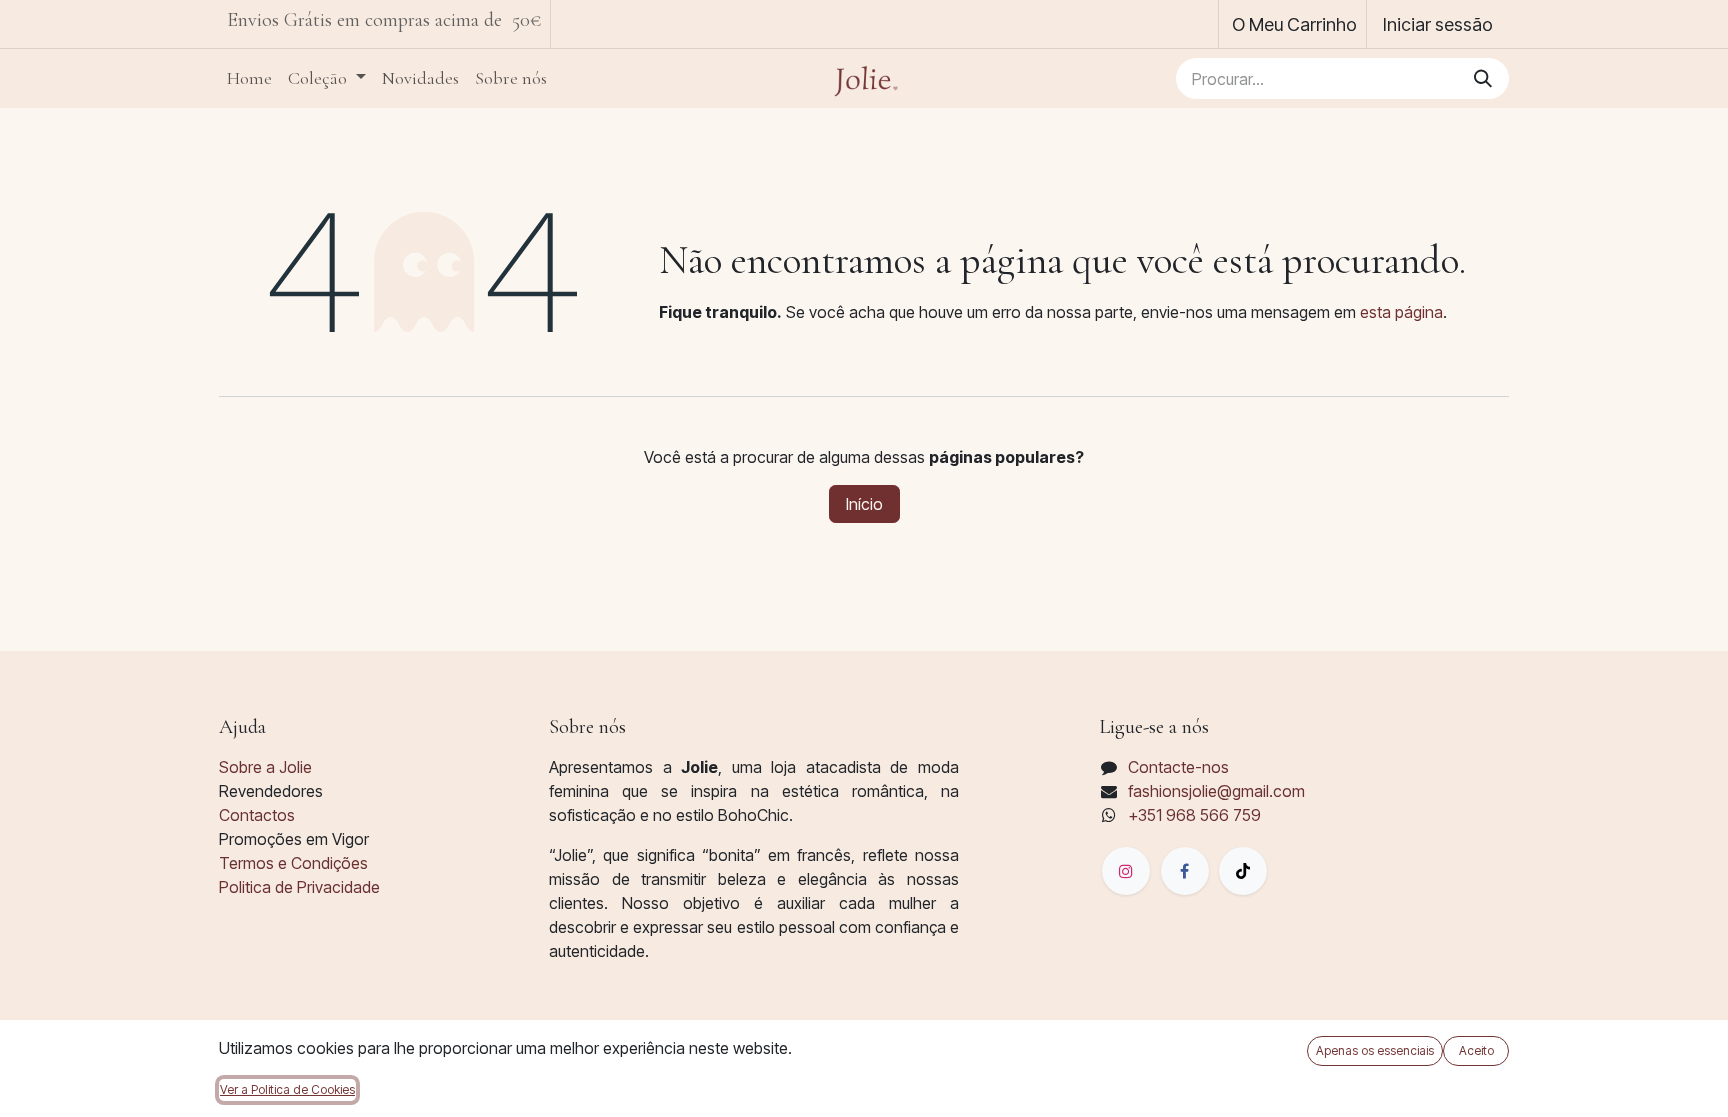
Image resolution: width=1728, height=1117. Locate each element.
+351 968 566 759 (1194, 815)
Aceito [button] (1476, 1050)
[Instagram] (1126, 871)
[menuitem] (249, 78)
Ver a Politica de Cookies (287, 1089)
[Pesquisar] (1483, 78)
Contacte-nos (1178, 767)
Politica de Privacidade (299, 887)
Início (864, 504)
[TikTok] (1243, 871)
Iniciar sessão (1438, 24)
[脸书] (1185, 871)
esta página (1401, 312)
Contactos (257, 815)
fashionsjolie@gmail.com (1216, 791)
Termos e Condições (293, 863)
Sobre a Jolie (265, 767)
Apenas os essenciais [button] (1375, 1050)
